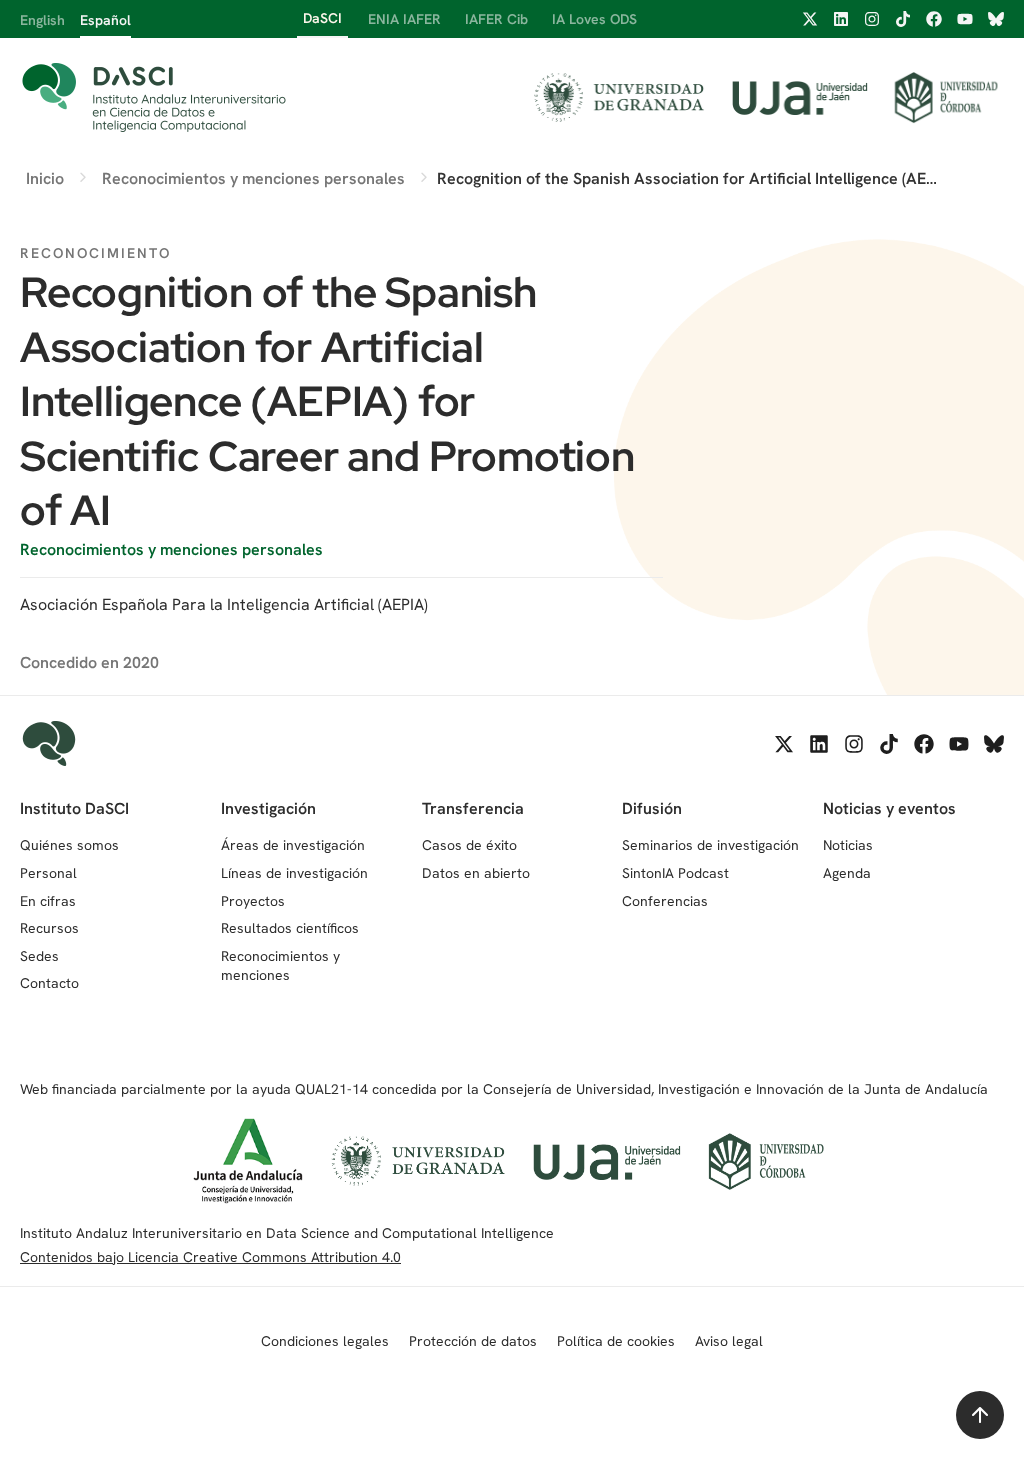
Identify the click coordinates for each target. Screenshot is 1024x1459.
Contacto (49, 983)
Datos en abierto (476, 873)
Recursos (49, 928)
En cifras (48, 901)
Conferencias (665, 901)
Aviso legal (729, 1341)
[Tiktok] (903, 19)
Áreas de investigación (293, 845)
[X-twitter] (810, 19)
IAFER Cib (496, 19)
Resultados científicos (290, 928)
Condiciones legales (325, 1341)
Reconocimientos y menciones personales (171, 549)
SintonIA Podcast (675, 873)
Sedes (39, 956)
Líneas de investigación (294, 873)
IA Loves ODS (594, 19)
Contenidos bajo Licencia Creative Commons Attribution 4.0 (210, 1257)
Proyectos (253, 901)
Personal (48, 873)
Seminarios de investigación (710, 845)
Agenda (847, 873)
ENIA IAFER (404, 19)
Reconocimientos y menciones (280, 966)
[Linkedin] (841, 19)
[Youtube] (965, 19)
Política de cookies (616, 1341)
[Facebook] (934, 19)
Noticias (848, 845)
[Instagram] (872, 19)
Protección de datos (473, 1341)
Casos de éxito (469, 845)
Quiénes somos (69, 845)
